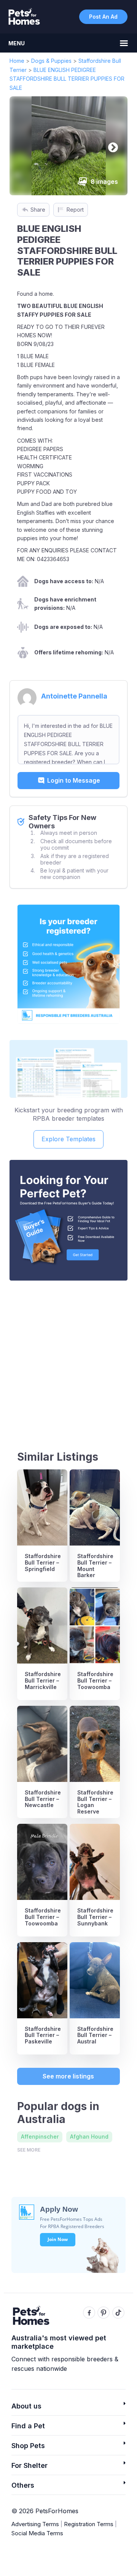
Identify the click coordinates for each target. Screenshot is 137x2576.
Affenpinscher (40, 2137)
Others (23, 2485)
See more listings (68, 2076)
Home (17, 61)
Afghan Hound (89, 2137)
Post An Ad (103, 17)
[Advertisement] (68, 1359)
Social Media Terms (37, 2533)
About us (26, 2406)
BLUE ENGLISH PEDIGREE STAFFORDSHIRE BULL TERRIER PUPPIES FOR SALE (67, 79)
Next (111, 146)
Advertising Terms (35, 2524)
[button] (68, 2408)
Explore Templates (68, 1139)
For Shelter (29, 2465)
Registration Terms (89, 2524)
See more (29, 2150)
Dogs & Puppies (51, 61)
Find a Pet (28, 2426)
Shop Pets (28, 2446)
